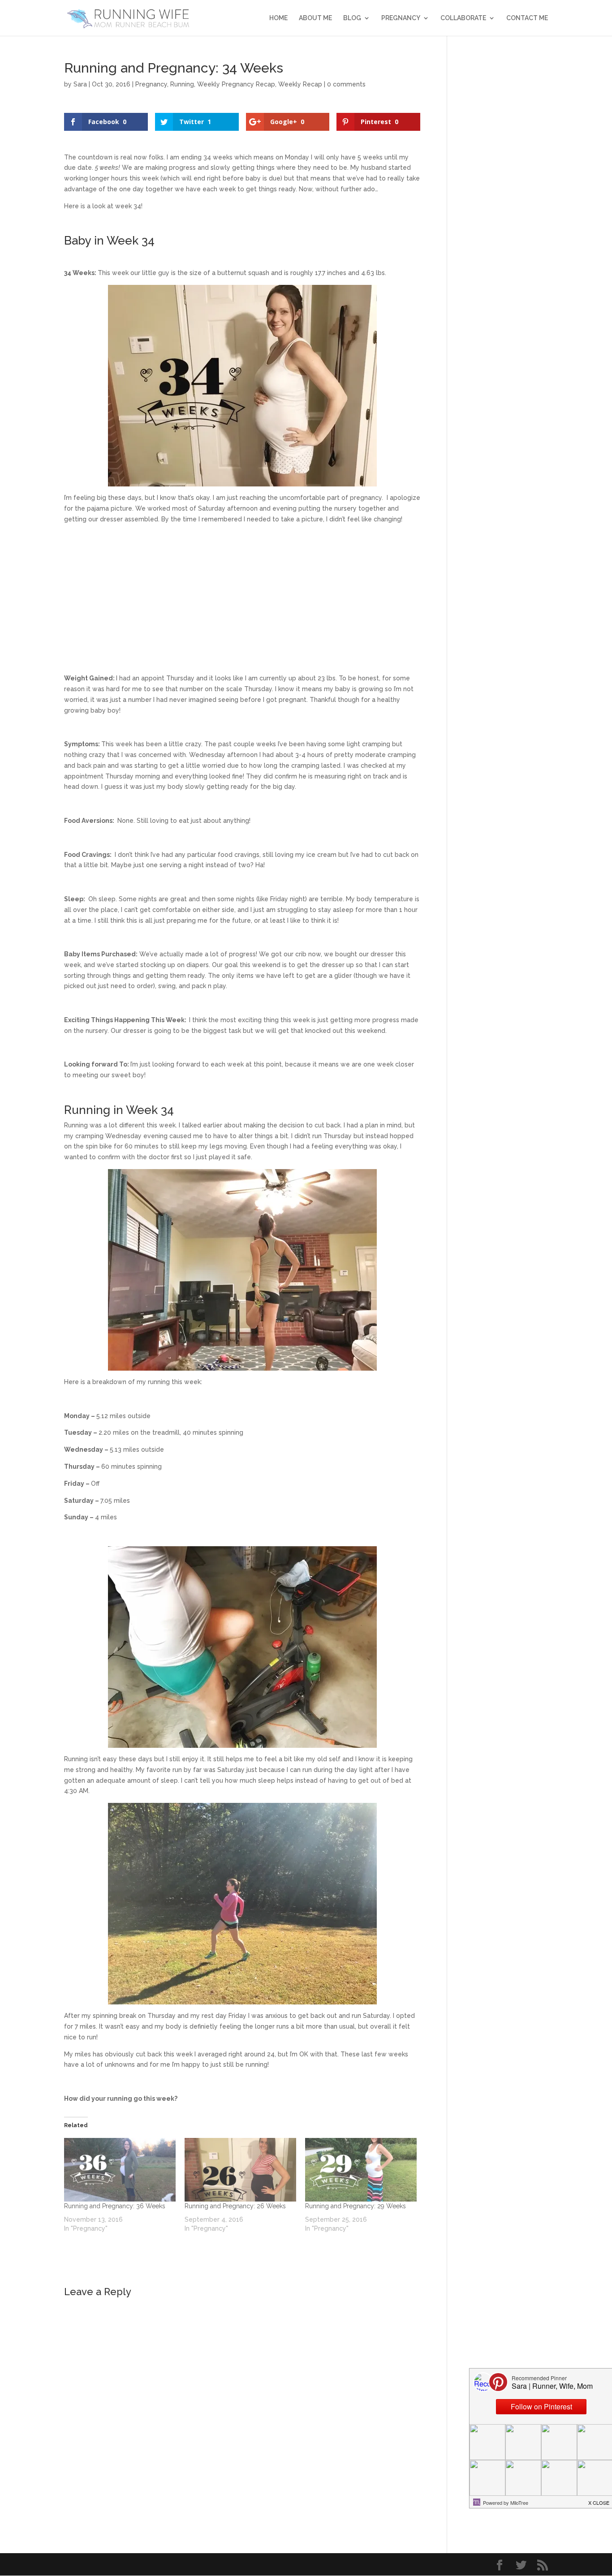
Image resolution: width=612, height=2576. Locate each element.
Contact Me (527, 18)
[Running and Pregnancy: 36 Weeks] (120, 2170)
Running (182, 84)
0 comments (346, 84)
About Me (315, 18)
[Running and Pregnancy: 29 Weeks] (361, 2170)
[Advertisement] (242, 593)
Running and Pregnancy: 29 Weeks (356, 2206)
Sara (80, 84)
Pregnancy (401, 18)
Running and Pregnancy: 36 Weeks (115, 2206)
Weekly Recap (300, 84)
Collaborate (463, 18)
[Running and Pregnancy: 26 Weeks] (240, 2170)
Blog (352, 18)
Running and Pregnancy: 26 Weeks (235, 2206)
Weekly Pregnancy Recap (236, 84)
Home (278, 18)
